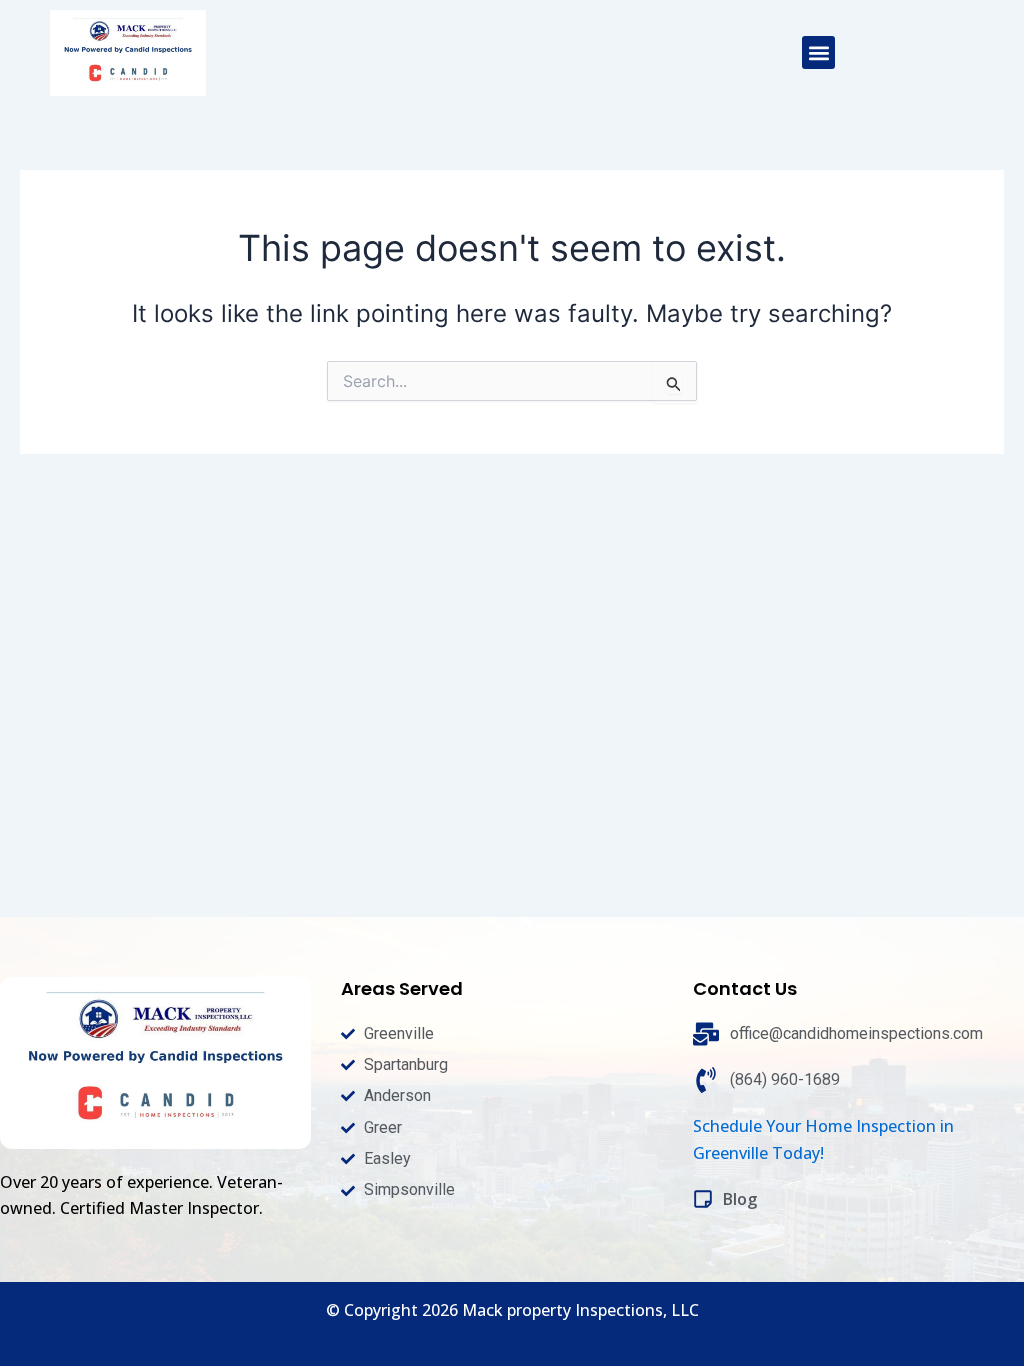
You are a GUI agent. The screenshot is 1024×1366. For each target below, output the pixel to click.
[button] (818, 52)
